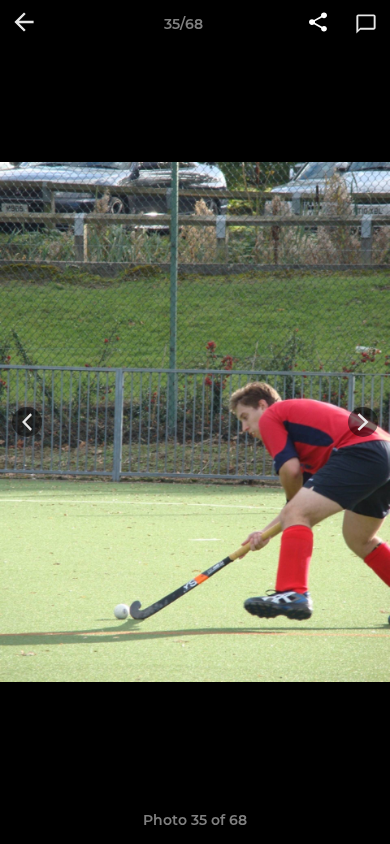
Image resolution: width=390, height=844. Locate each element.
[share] (318, 24)
